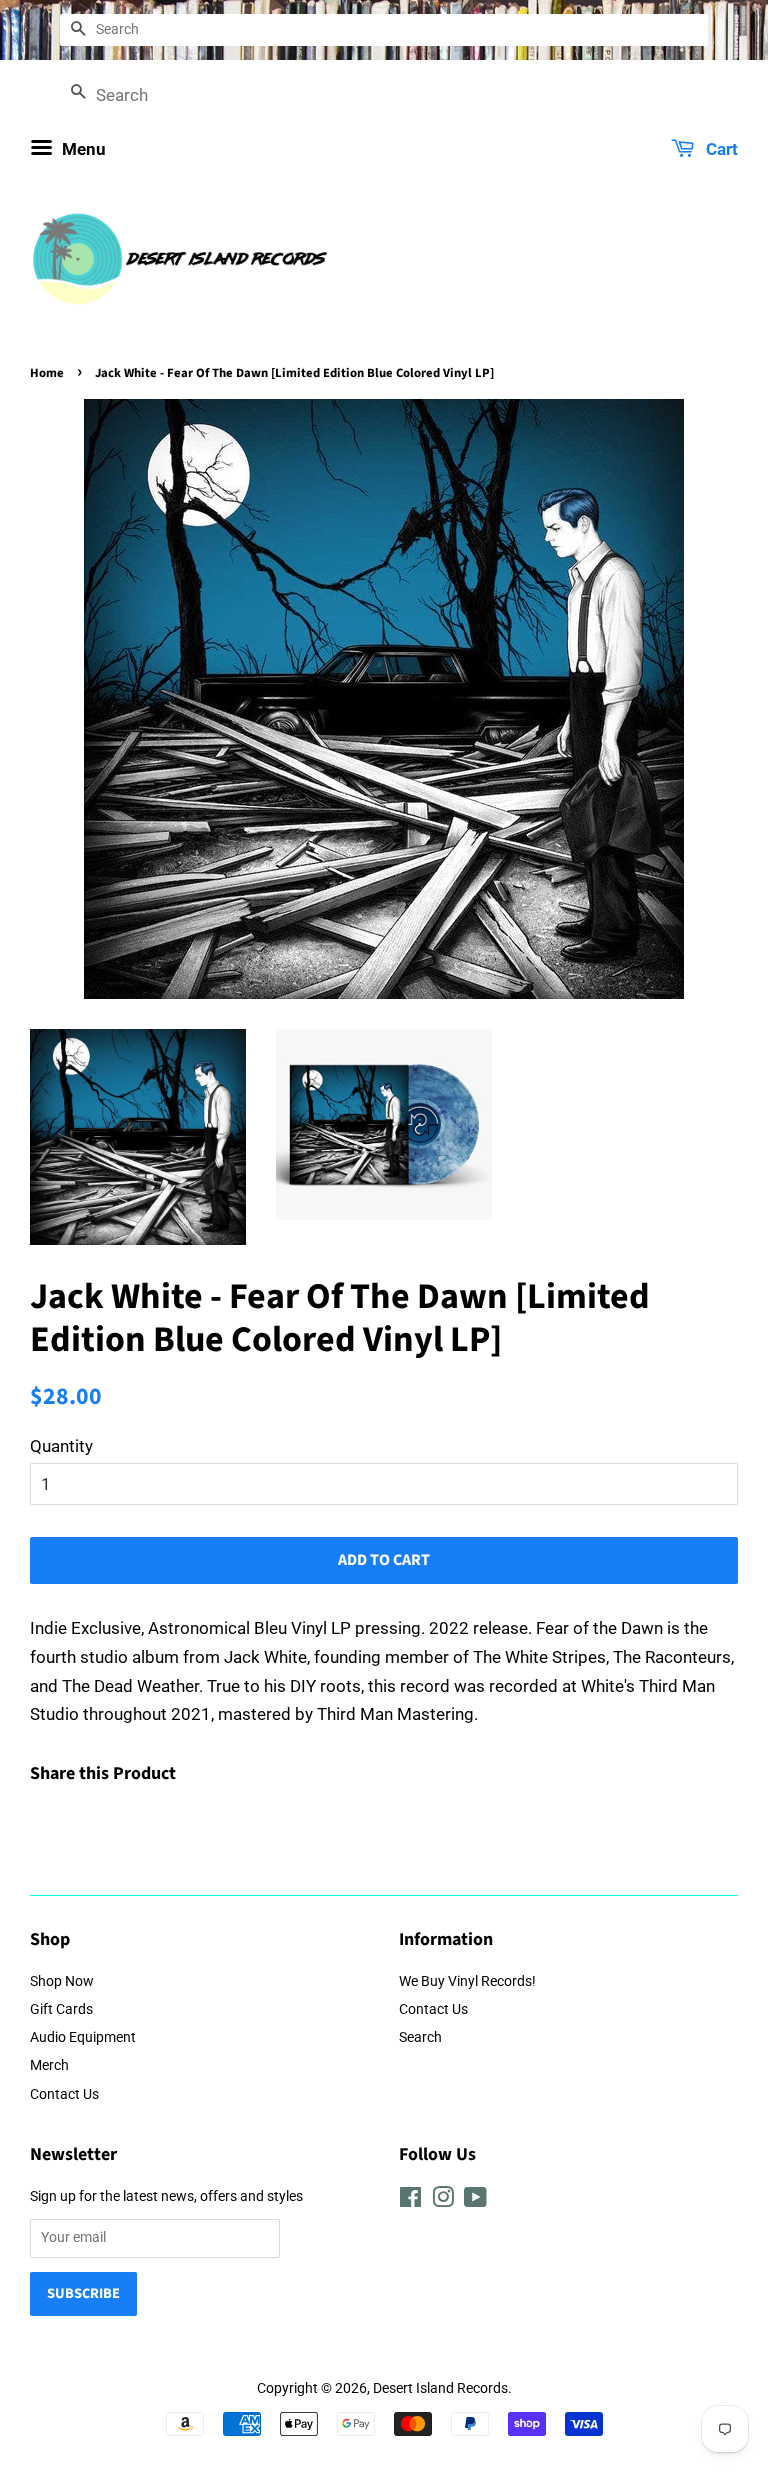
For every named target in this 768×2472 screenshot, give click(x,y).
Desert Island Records (440, 2388)
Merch (49, 2065)
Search (420, 2037)
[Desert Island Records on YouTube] (475, 2201)
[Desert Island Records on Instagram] (443, 2201)
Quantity (61, 1446)
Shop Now (62, 1981)
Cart (720, 149)
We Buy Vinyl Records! (467, 1981)
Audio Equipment (83, 2037)
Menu (82, 149)
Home (47, 373)
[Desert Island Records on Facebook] (410, 2201)
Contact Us (64, 2094)
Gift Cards (61, 2009)
